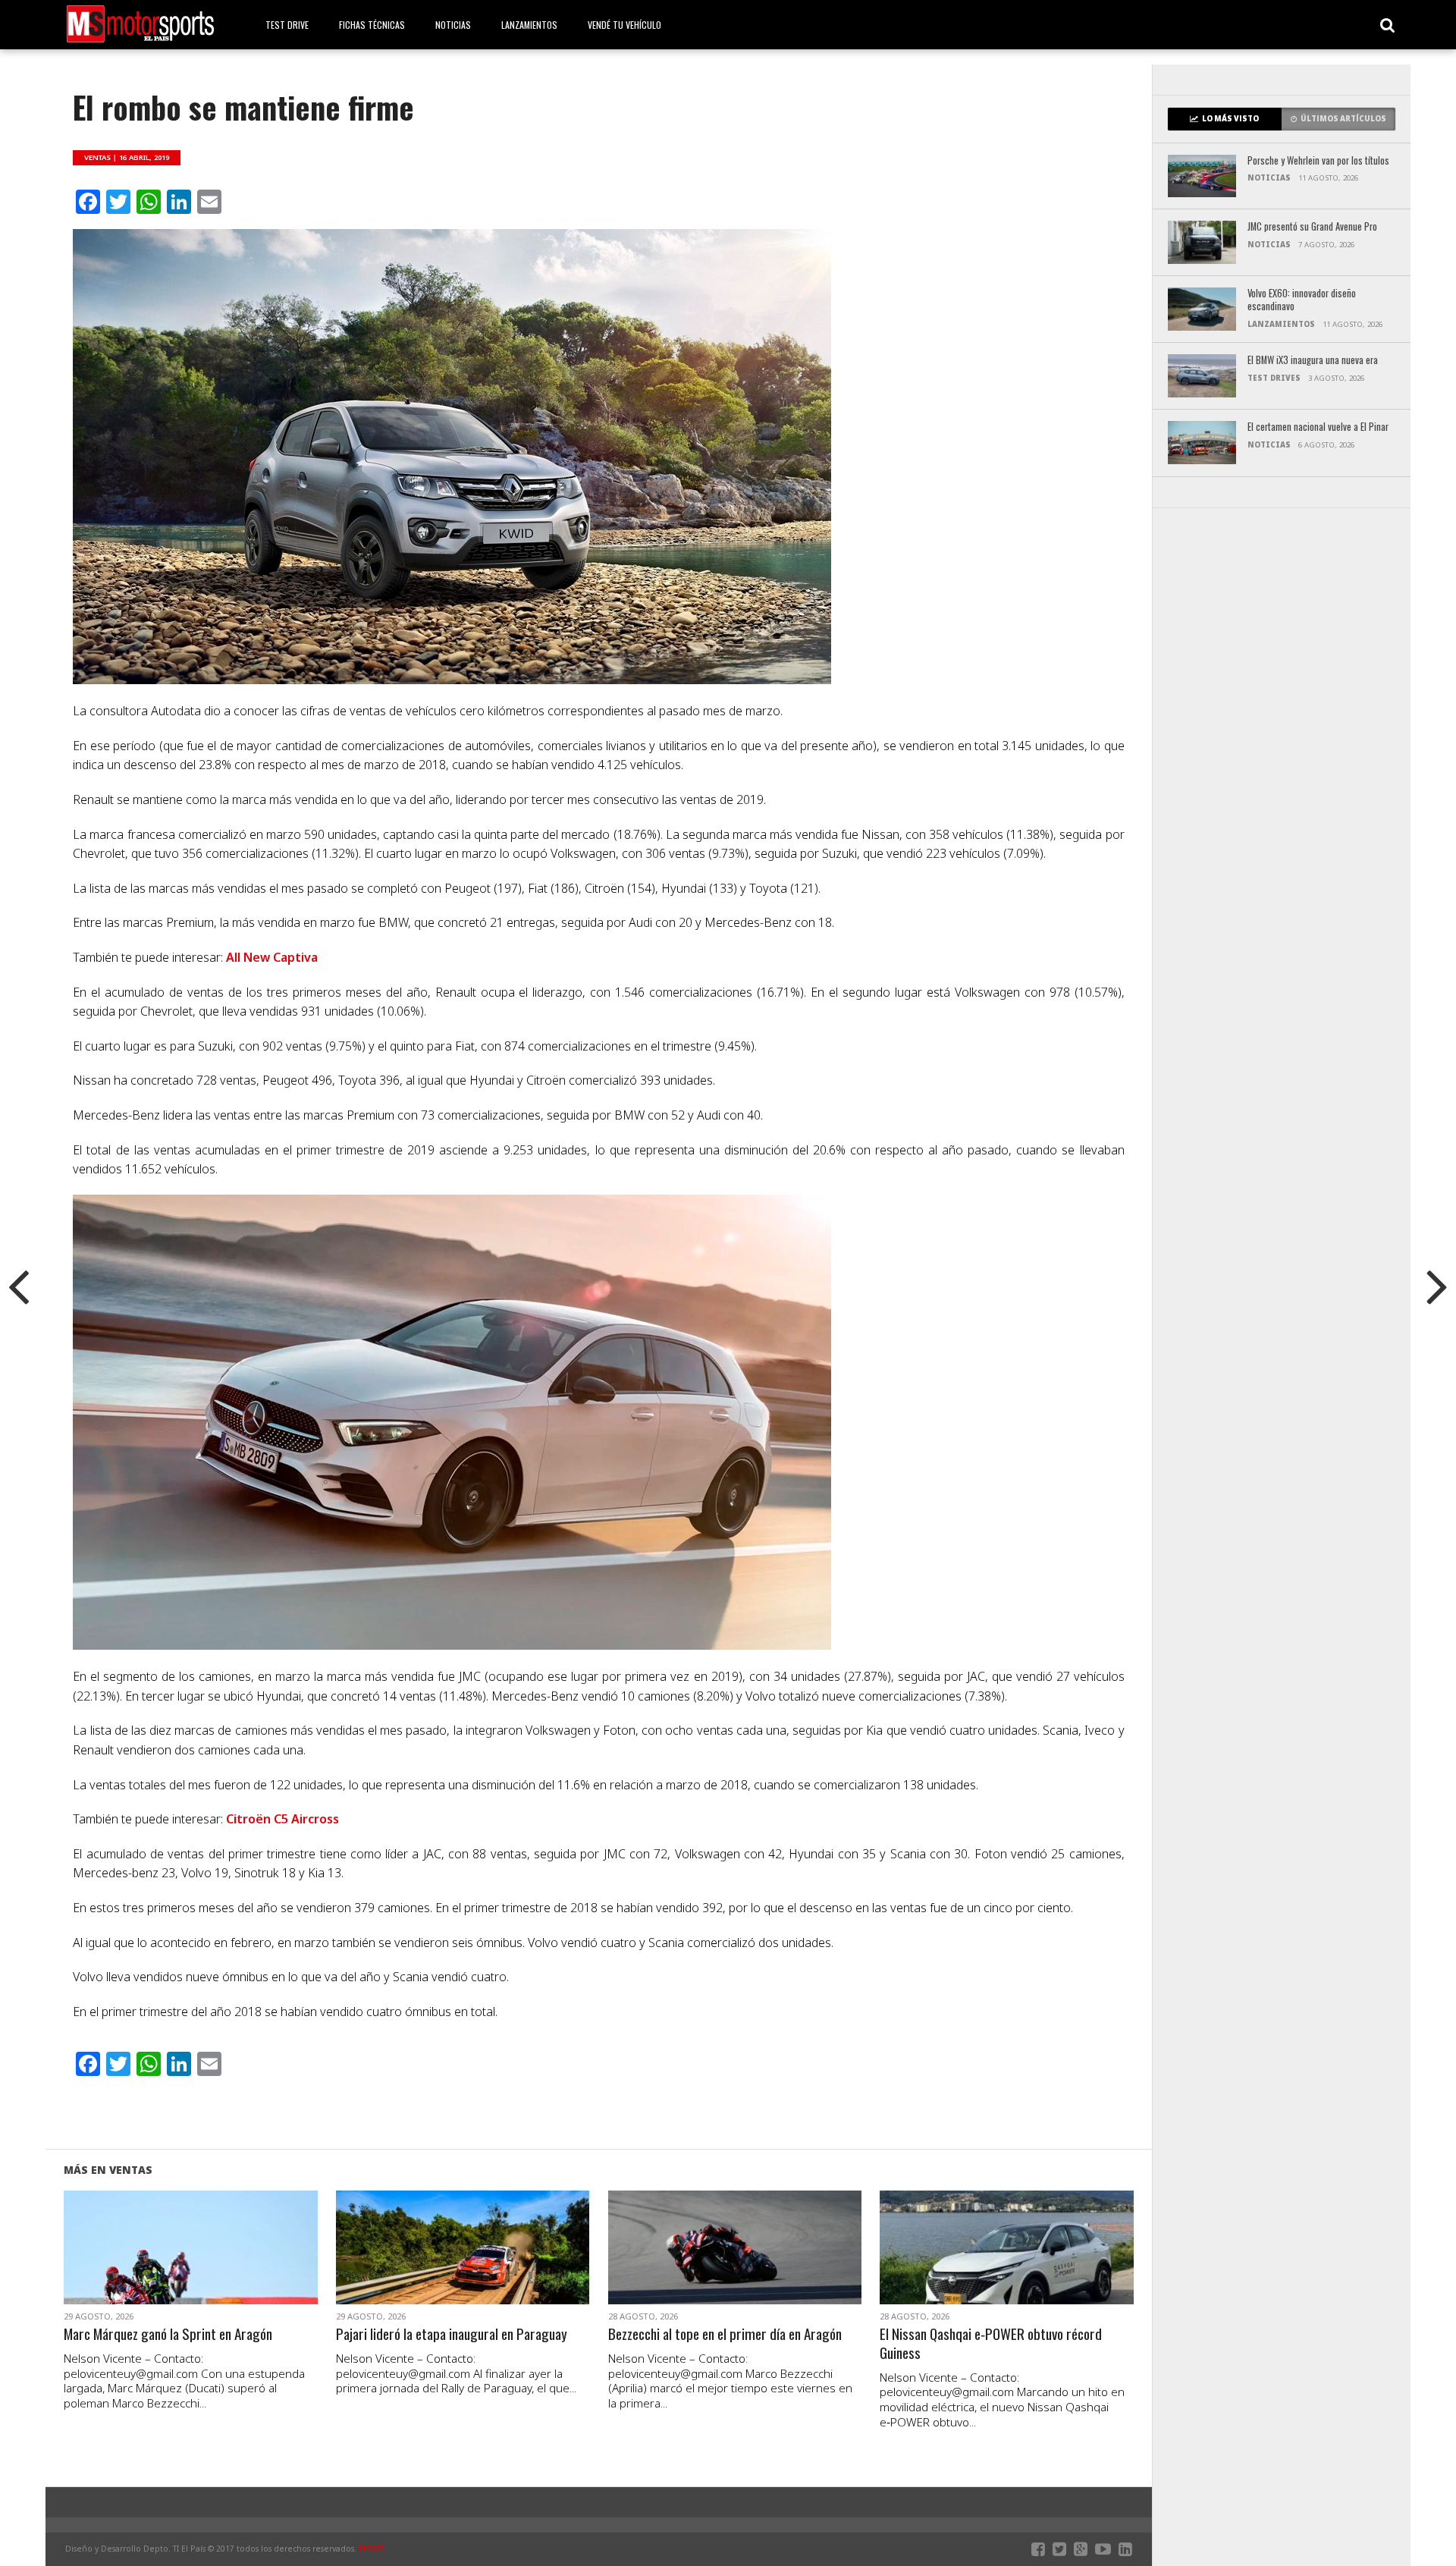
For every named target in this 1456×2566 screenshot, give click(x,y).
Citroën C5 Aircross (282, 1819)
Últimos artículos (1343, 119)
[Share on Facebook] (159, 2266)
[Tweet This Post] (191, 2266)
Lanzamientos (529, 25)
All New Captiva (272, 957)
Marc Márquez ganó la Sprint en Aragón (168, 2334)
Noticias (453, 25)
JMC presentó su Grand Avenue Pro (1312, 227)
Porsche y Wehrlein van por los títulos (1318, 161)
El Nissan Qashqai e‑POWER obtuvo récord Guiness (991, 2344)
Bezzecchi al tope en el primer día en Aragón (725, 2334)
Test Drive (287, 25)
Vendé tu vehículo (624, 25)
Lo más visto (1230, 119)
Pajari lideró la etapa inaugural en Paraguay (452, 2334)
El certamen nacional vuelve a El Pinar (1318, 427)
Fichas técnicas (372, 25)
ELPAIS (372, 2549)
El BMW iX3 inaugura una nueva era (1313, 361)
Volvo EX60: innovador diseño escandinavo (1302, 300)
